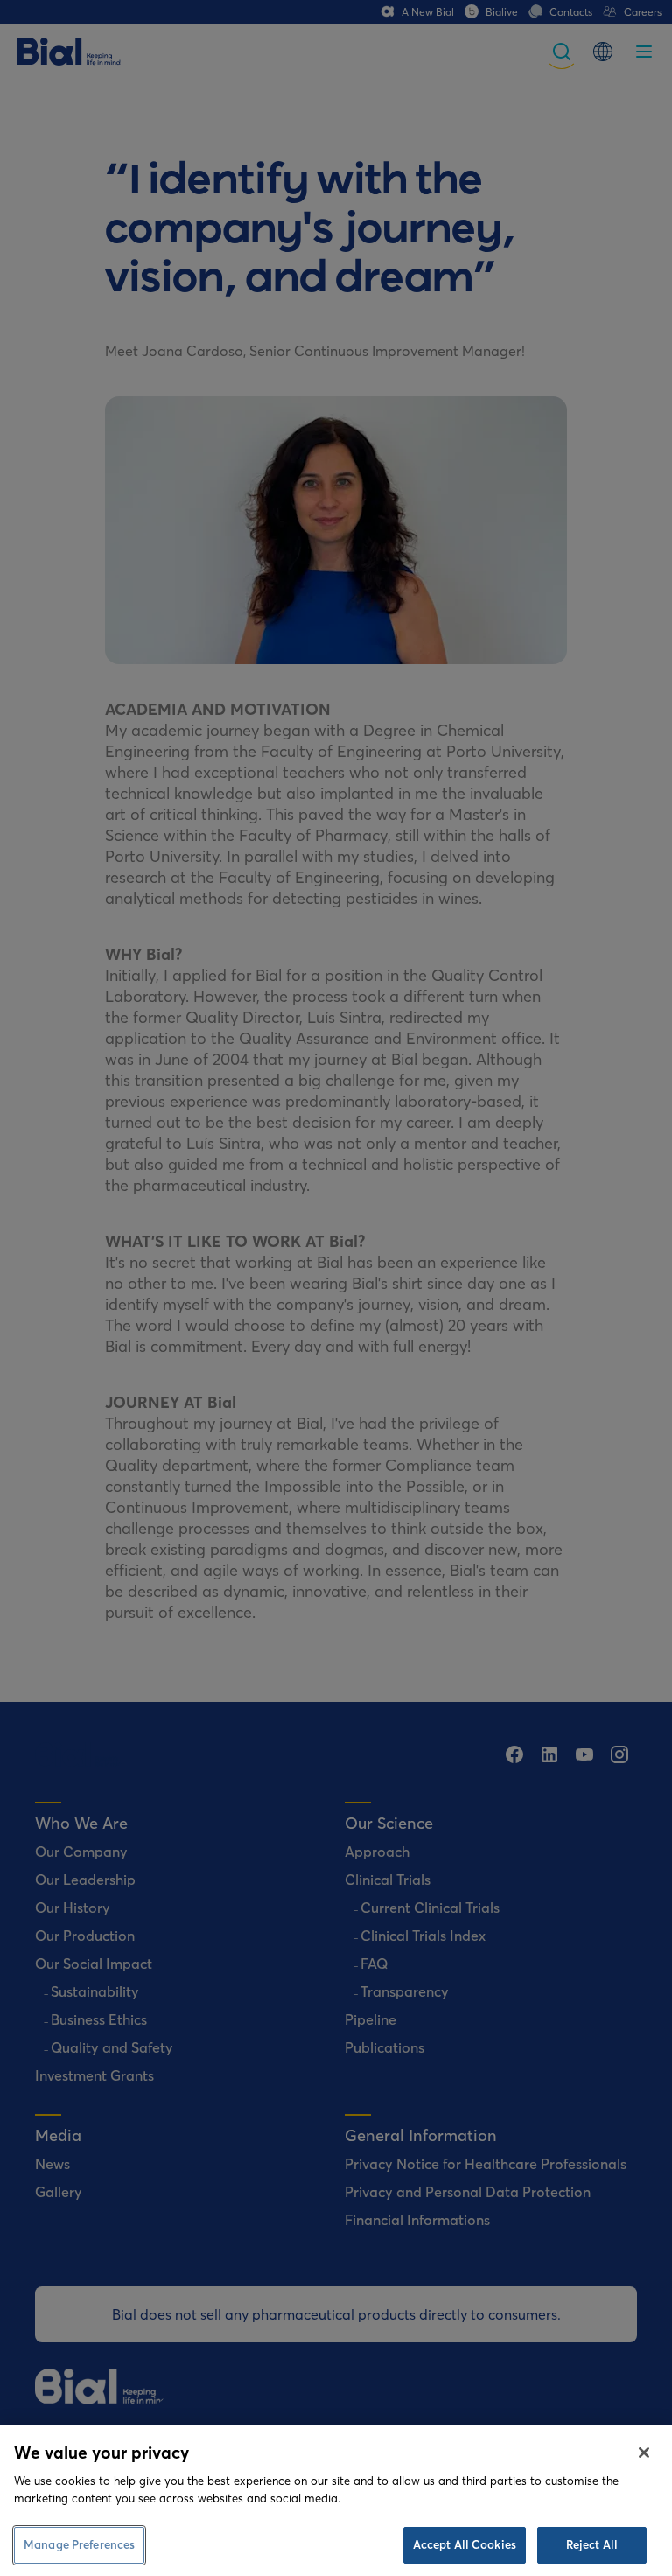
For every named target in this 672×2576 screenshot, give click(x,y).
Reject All (592, 2544)
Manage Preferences (79, 2544)
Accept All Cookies (465, 2544)
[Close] (644, 2453)
